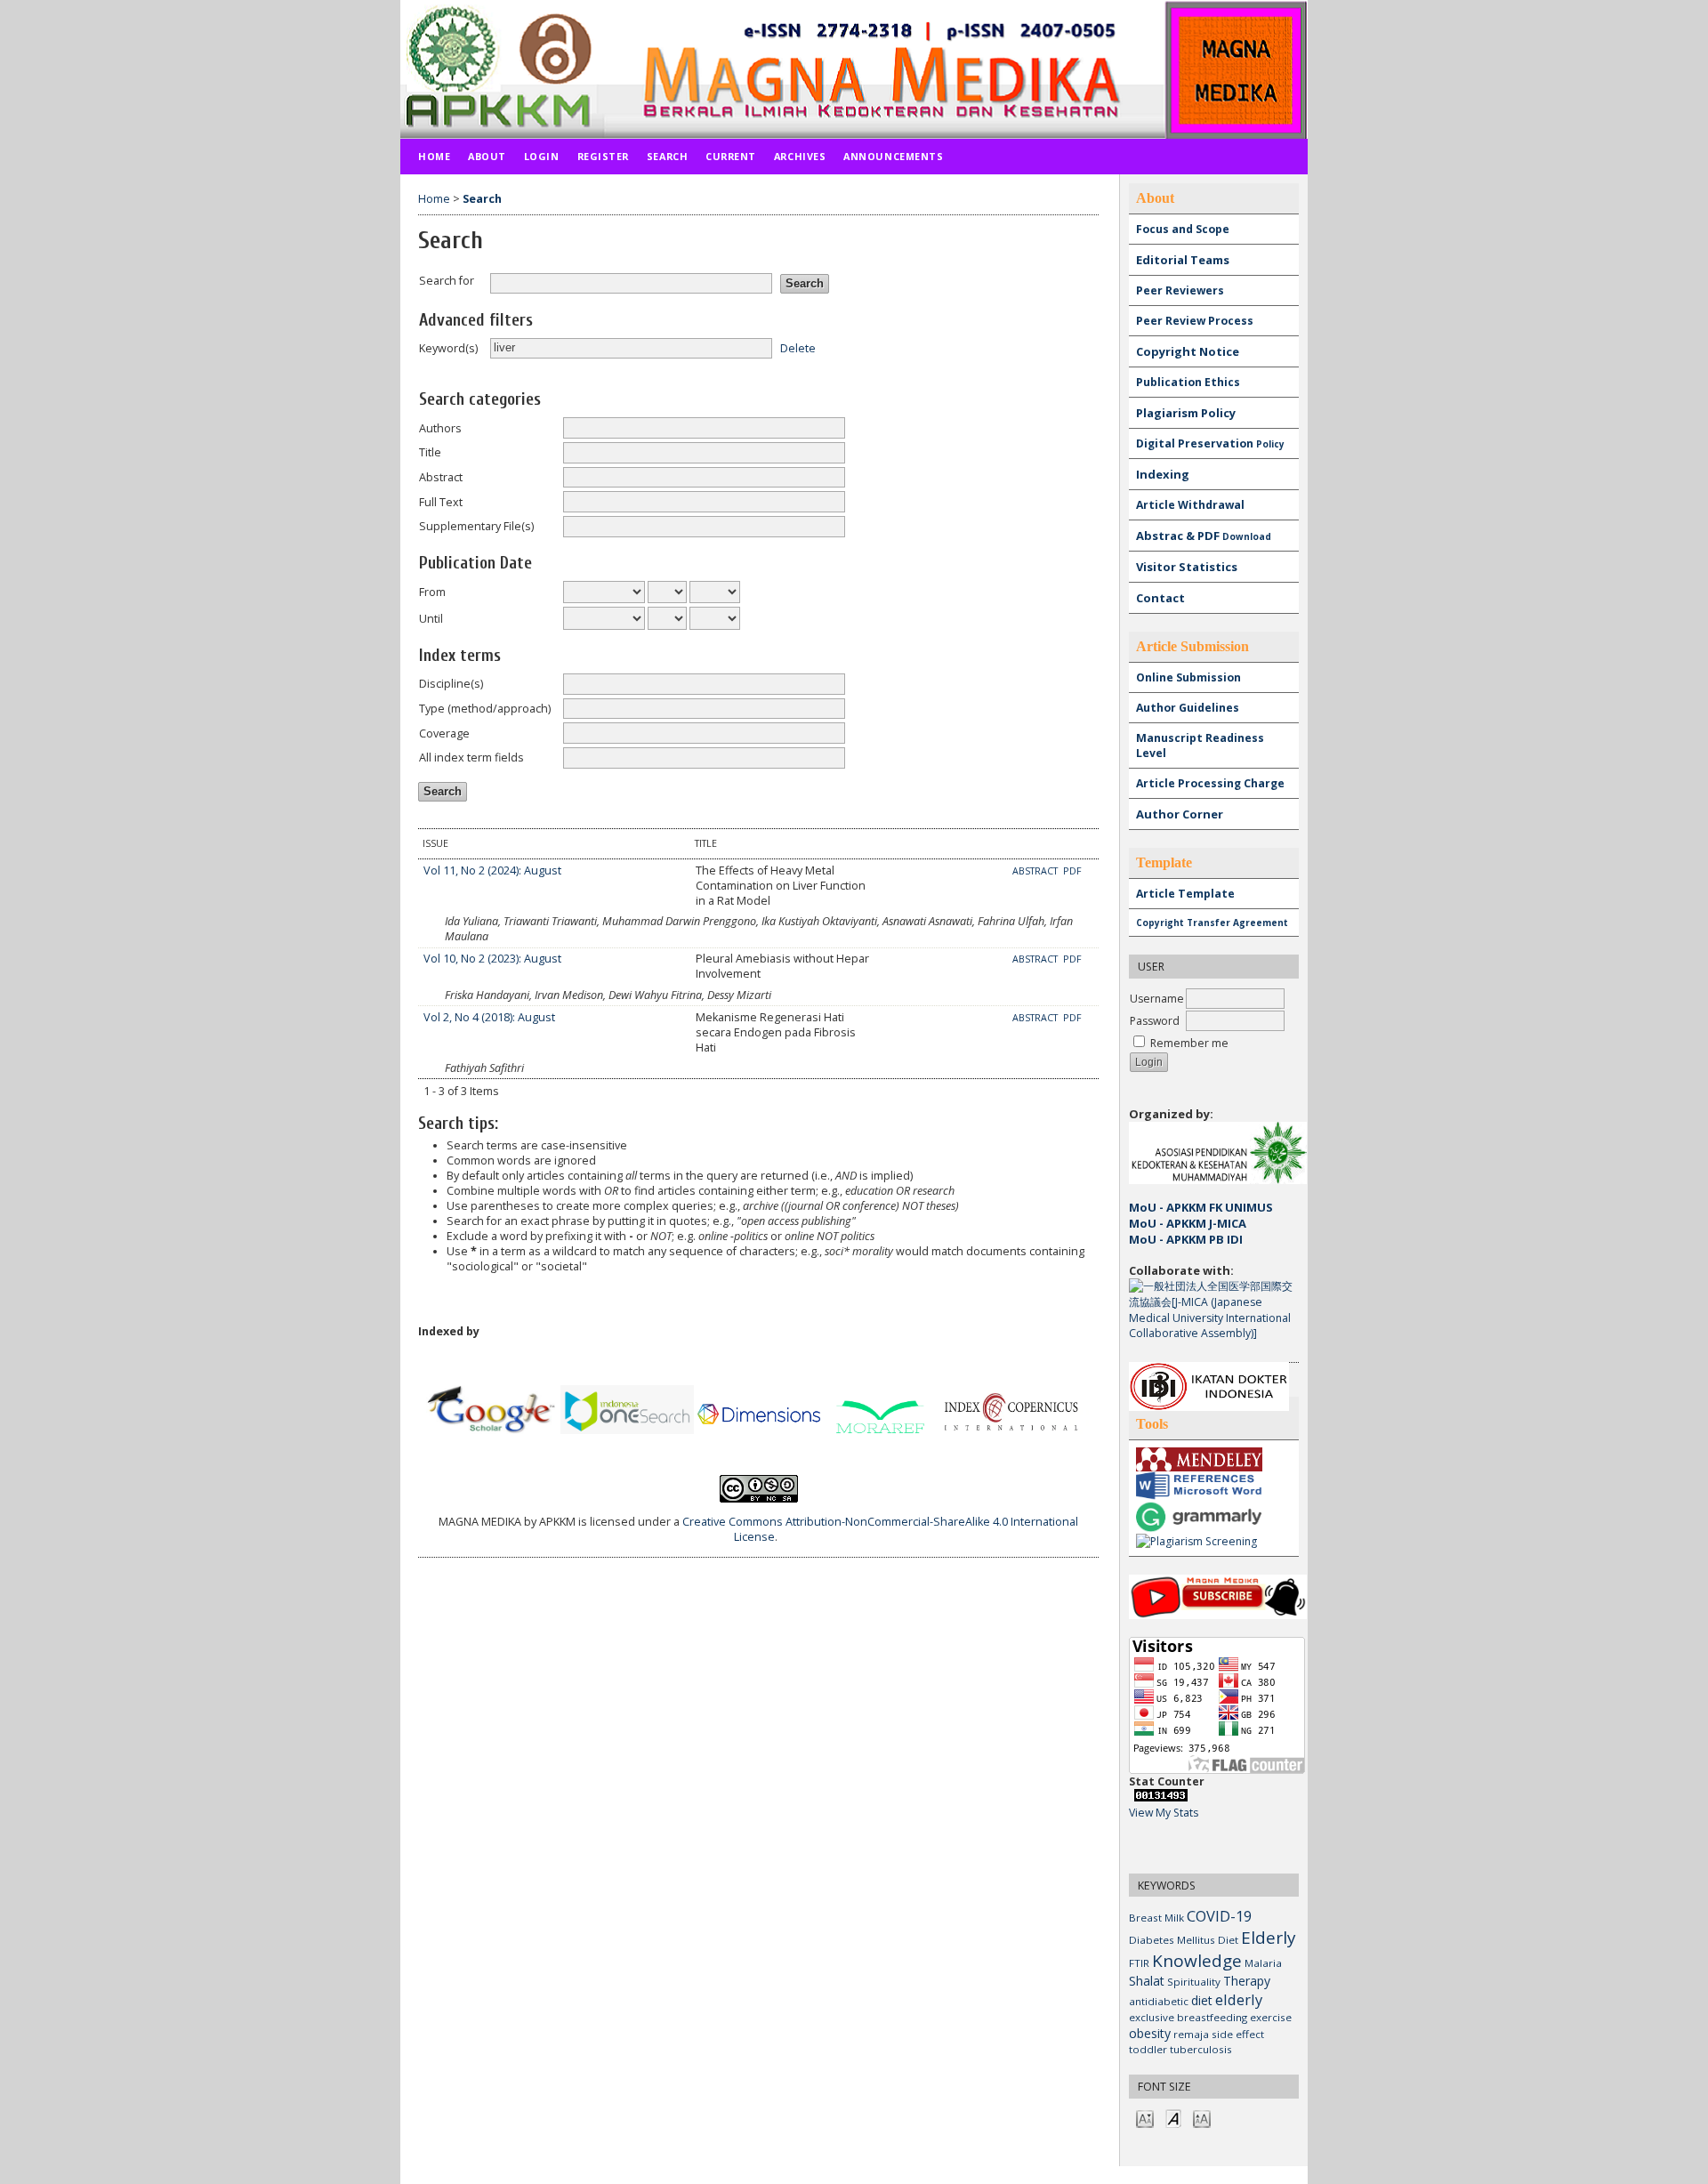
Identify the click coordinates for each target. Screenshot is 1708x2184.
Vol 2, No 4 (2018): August (489, 1017)
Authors (440, 428)
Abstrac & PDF (1204, 536)
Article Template (1185, 894)
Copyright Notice (1188, 351)
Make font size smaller (1145, 2118)
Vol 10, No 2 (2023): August (492, 959)
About (487, 156)
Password (1155, 1021)
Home (434, 156)
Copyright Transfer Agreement (1212, 923)
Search (667, 156)
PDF (1072, 871)
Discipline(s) (451, 684)
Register (603, 156)
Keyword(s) (448, 348)
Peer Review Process (1195, 321)
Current (731, 156)
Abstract (441, 477)
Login (542, 156)
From (432, 592)
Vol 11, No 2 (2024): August (492, 870)
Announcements (893, 156)
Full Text (441, 502)
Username (1157, 999)
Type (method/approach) (485, 709)
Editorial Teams (1183, 260)
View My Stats (1164, 1813)
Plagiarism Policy (1186, 413)
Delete (798, 347)
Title (430, 452)
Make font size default (1173, 2118)
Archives (800, 156)
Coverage (444, 733)
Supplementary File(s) (476, 526)
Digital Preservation (1210, 443)
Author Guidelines (1188, 708)
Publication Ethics (1188, 382)
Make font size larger (1202, 2118)
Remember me (1189, 1043)
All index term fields (471, 758)
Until (431, 619)
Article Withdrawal (1190, 505)
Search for (447, 281)
